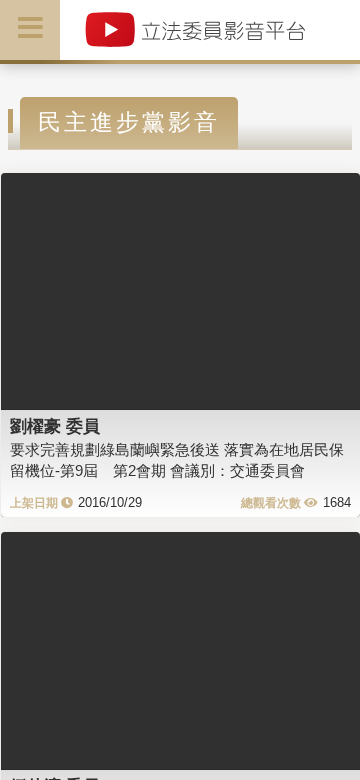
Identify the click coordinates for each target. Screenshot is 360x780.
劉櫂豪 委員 (55, 426)
